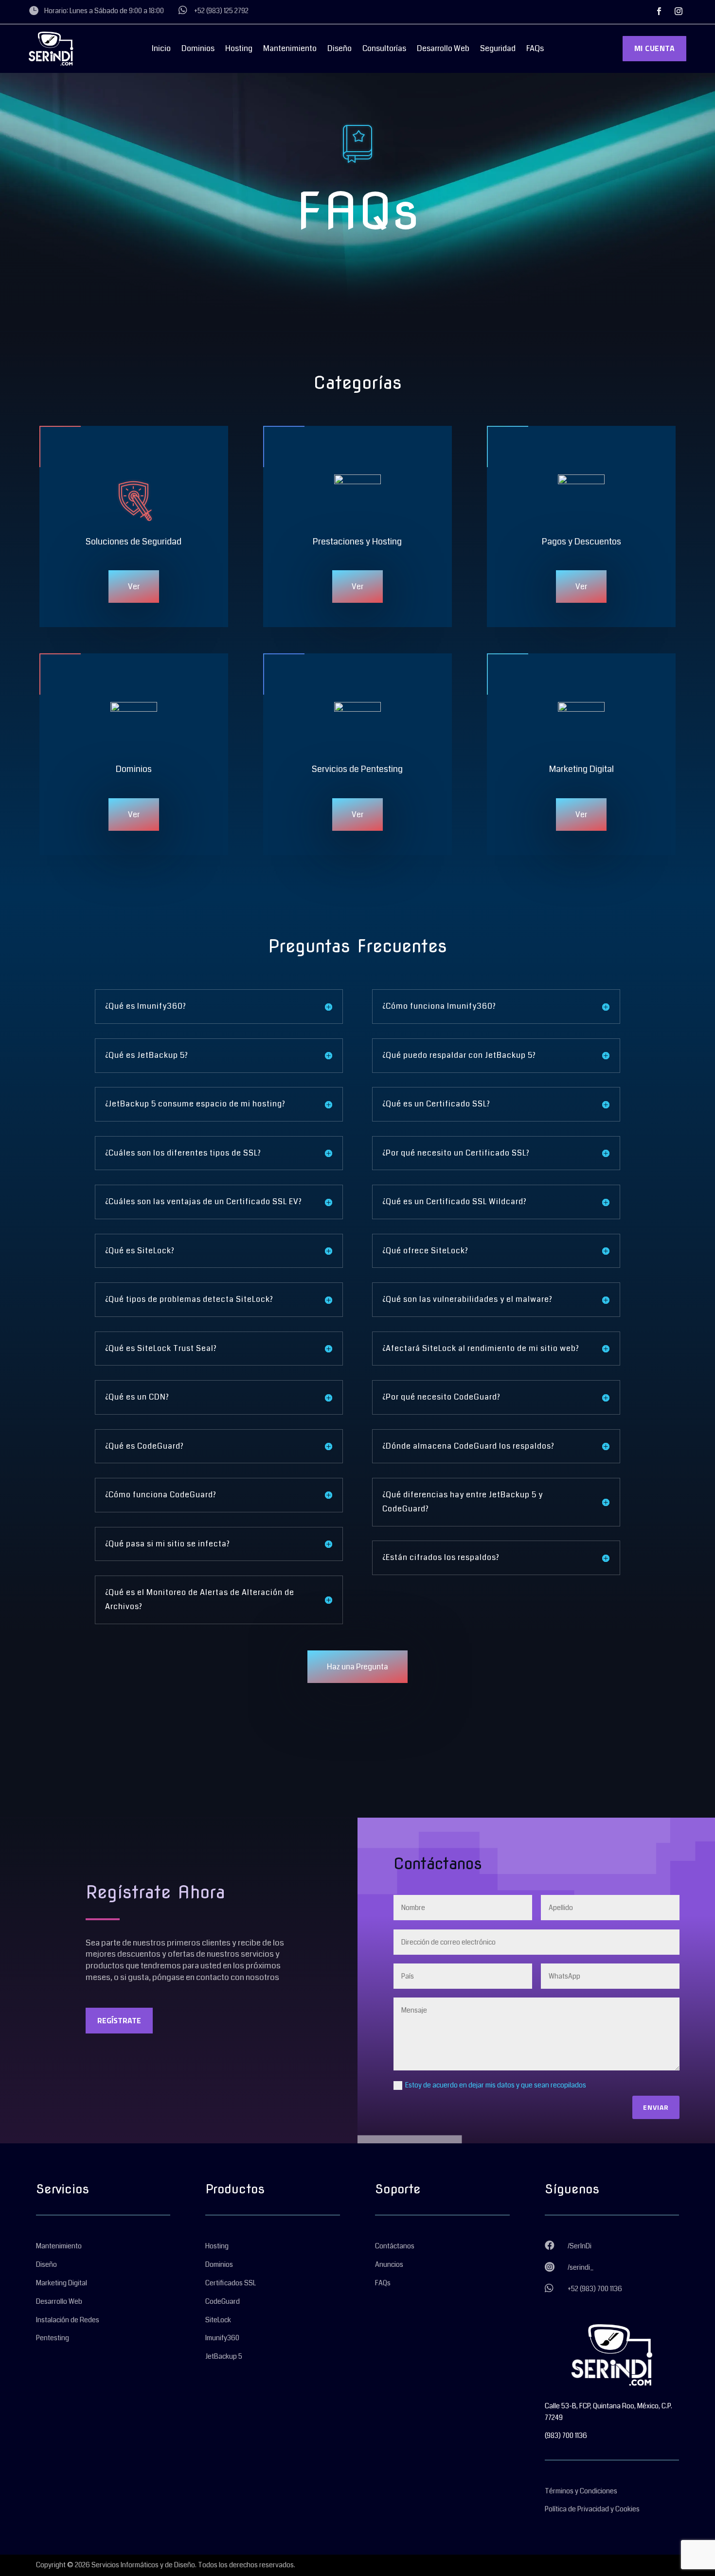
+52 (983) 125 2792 (221, 11)
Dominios (198, 50)
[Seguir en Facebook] (659, 11)
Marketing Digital (62, 2283)
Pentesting (53, 2338)
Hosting (239, 50)
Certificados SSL (231, 2283)
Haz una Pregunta (357, 1667)
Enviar (656, 2107)
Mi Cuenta (655, 48)
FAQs (535, 50)
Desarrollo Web (443, 50)
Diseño (340, 50)
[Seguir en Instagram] (679, 11)
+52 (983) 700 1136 (595, 2289)
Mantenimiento (290, 50)
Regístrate (119, 2020)
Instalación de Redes (68, 2320)
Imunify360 (222, 2338)
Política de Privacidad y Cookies (592, 2509)
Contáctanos (395, 2246)
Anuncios (389, 2264)
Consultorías (384, 50)
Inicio (161, 50)
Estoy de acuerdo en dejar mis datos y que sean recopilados (496, 2085)
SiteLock (218, 2320)
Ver (134, 587)
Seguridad (498, 50)
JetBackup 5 (224, 2356)
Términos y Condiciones (581, 2491)
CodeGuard (223, 2301)
